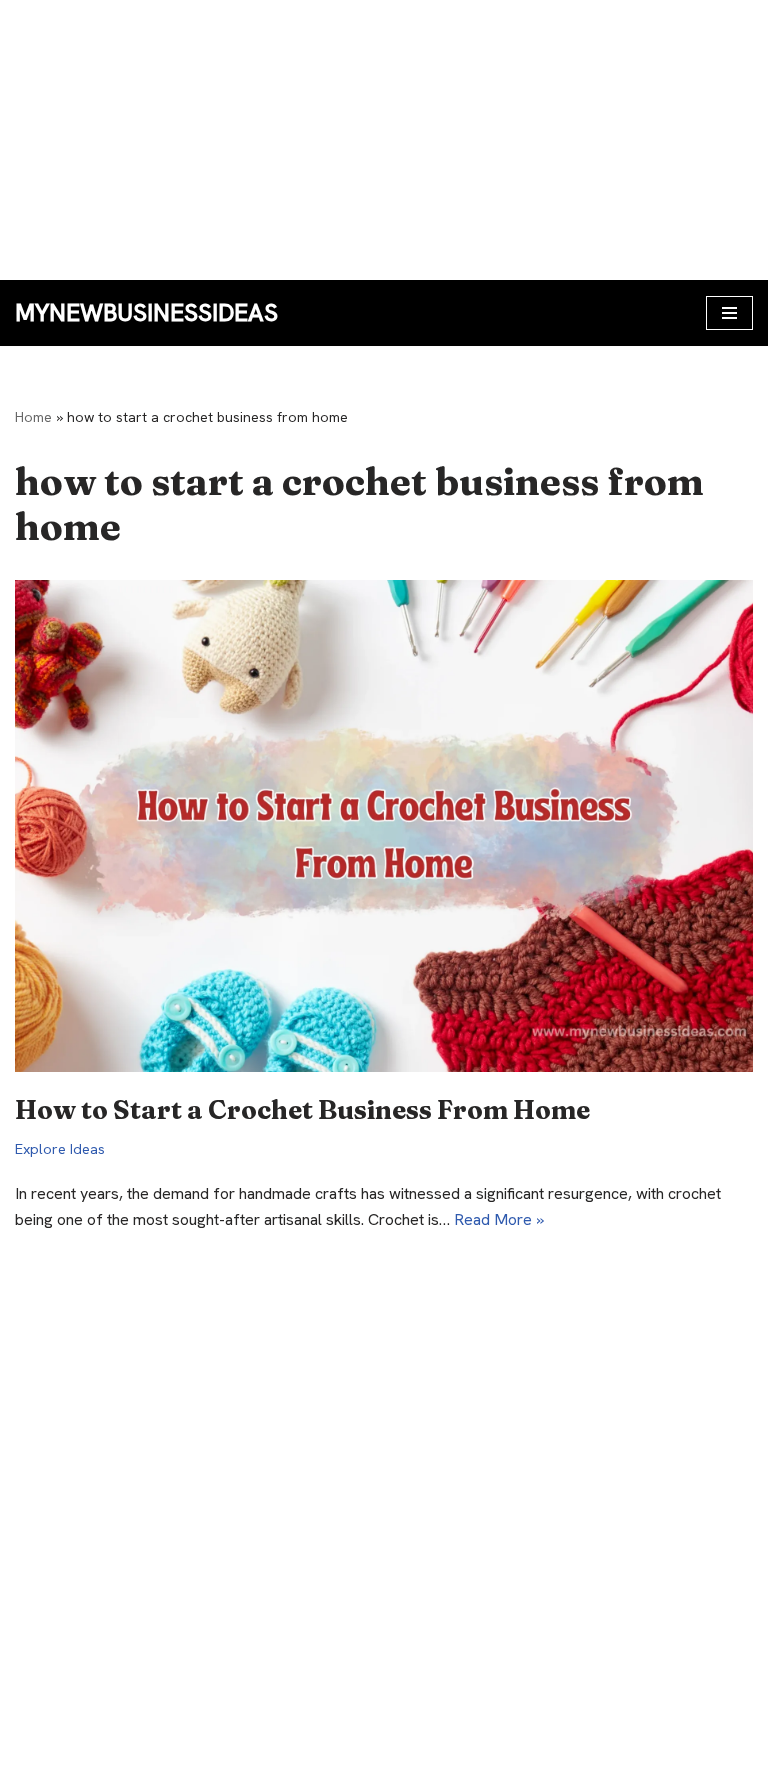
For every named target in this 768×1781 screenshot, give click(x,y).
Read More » (499, 1219)
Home (33, 417)
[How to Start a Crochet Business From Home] (384, 826)
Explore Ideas (60, 1149)
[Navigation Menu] (729, 313)
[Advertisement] (384, 140)
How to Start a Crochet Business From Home (302, 1110)
